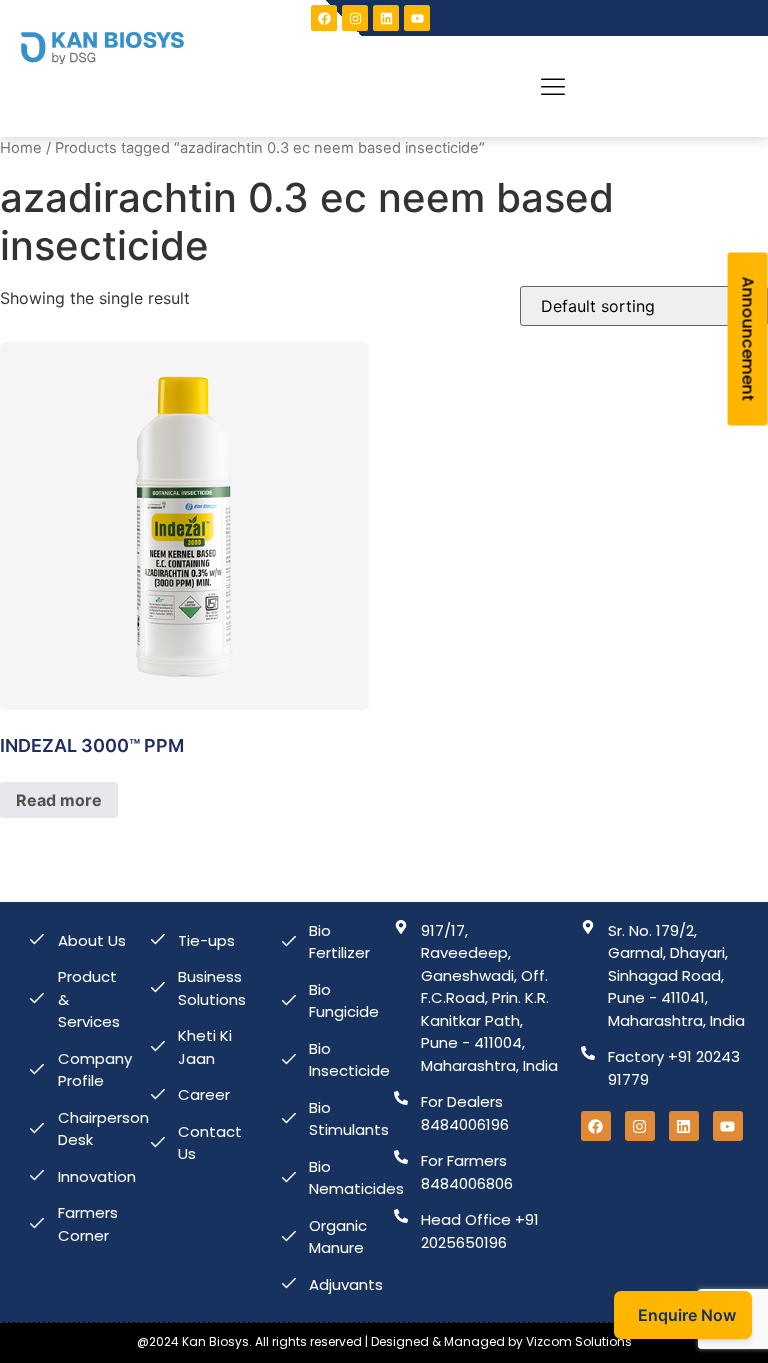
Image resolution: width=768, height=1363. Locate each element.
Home (21, 148)
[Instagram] (355, 18)
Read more (59, 800)
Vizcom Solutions (579, 1341)
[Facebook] (324, 18)
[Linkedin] (386, 18)
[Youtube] (728, 1126)
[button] (553, 86)
